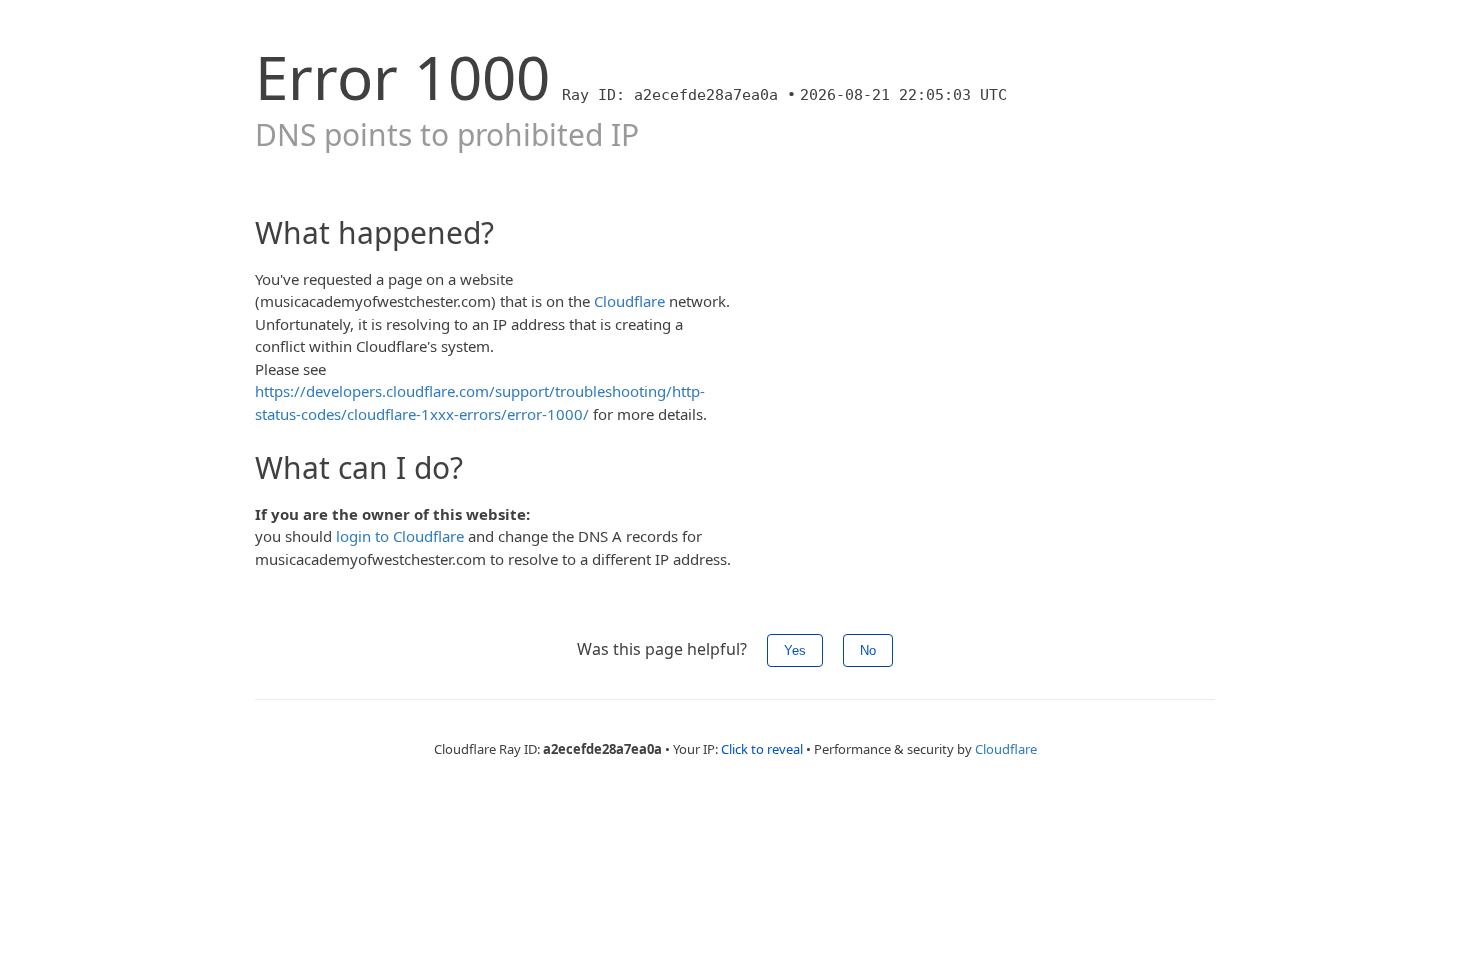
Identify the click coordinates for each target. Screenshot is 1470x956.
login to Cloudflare (400, 536)
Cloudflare (629, 301)
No (868, 650)
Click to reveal (762, 749)
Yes (795, 650)
